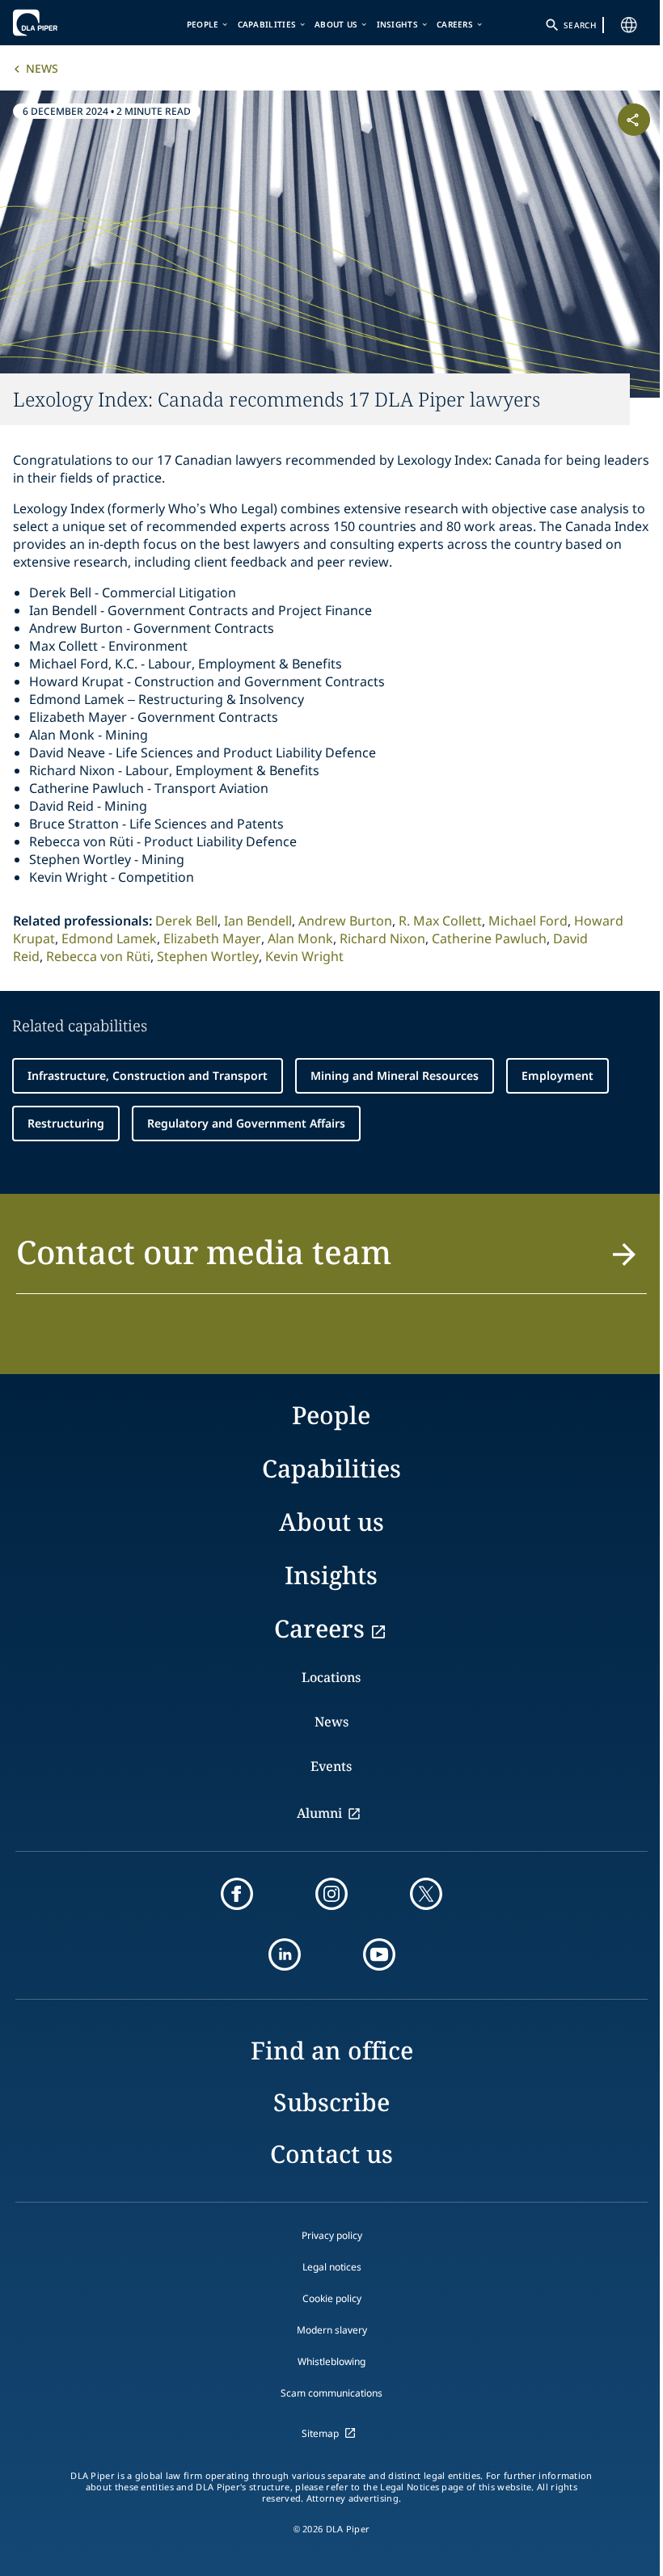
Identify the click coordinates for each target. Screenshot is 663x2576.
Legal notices (332, 2267)
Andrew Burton (345, 921)
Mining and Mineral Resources (395, 1075)
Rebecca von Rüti (98, 956)
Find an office (332, 2050)
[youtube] (379, 1954)
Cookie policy (332, 2298)
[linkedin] (285, 1954)
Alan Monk (300, 938)
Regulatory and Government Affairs (246, 1123)
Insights (397, 24)
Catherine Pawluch (489, 938)
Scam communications (331, 2393)
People (203, 24)
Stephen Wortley (208, 956)
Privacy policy (332, 2235)
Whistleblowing (331, 2361)
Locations (331, 1677)
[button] (331, 1261)
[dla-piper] (62, 23)
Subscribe (331, 2102)
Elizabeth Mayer (212, 938)
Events (331, 1766)
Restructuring (66, 1123)
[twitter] (426, 1894)
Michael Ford (528, 921)
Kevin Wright (304, 956)
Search (580, 25)
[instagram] (331, 1894)
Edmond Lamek (109, 938)
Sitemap (320, 2433)
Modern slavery (332, 2330)
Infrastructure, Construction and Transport (148, 1075)
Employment (557, 1075)
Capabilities (267, 24)
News (42, 68)
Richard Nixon (382, 938)
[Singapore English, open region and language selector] (629, 25)
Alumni (319, 1813)
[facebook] (237, 1894)
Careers (455, 24)
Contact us (331, 2154)
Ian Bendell (258, 921)
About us (336, 24)
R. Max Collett (440, 921)
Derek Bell (186, 921)
